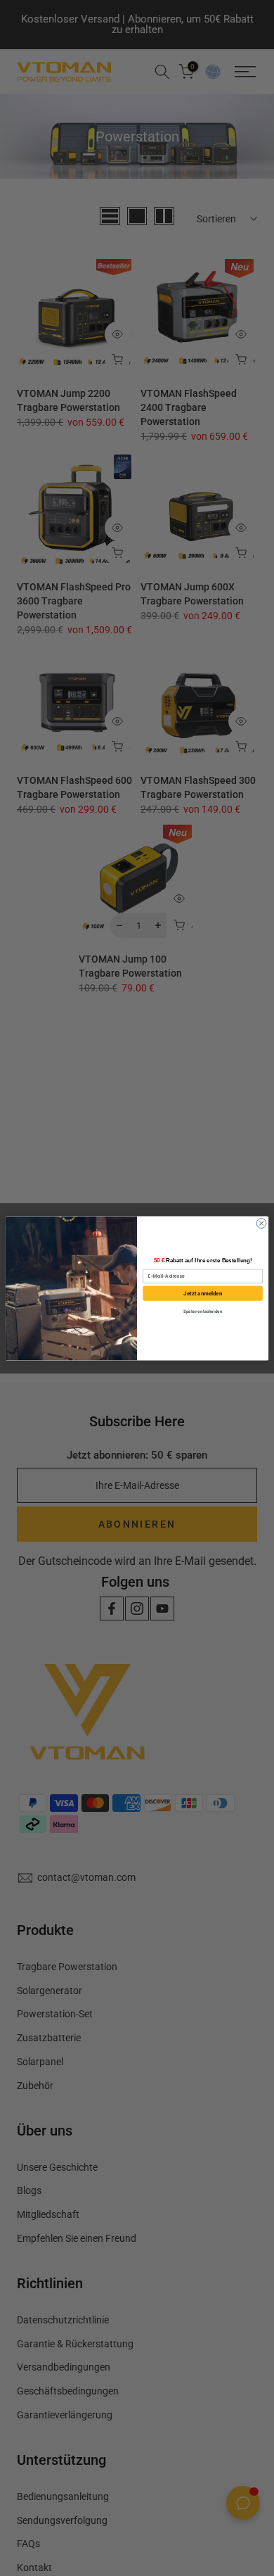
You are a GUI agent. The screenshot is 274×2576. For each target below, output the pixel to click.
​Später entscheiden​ (203, 1311)
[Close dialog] (261, 1223)
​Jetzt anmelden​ (203, 1293)
